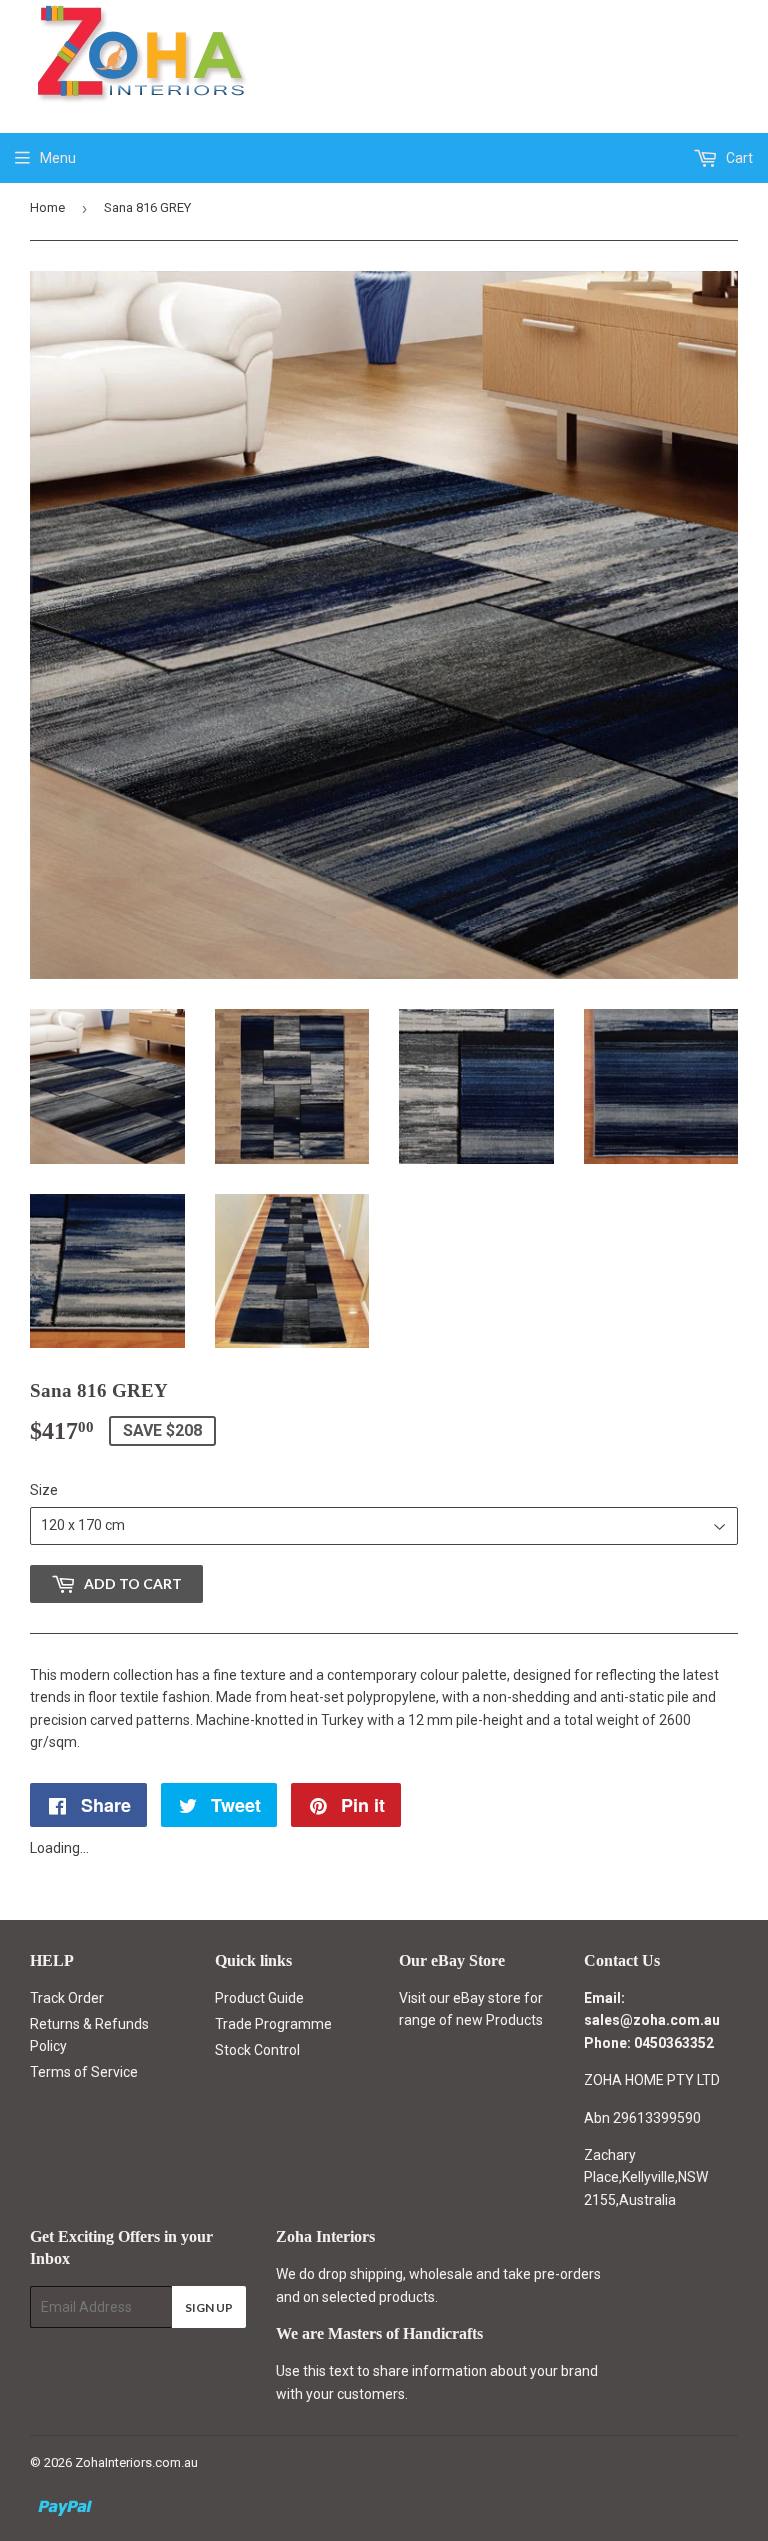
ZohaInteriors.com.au (136, 2462)
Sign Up (209, 2307)
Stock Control (257, 2050)
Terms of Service (84, 2072)
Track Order (67, 1998)
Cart (738, 158)
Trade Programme (273, 2024)
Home (47, 207)
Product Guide (259, 1998)
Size (44, 1490)
